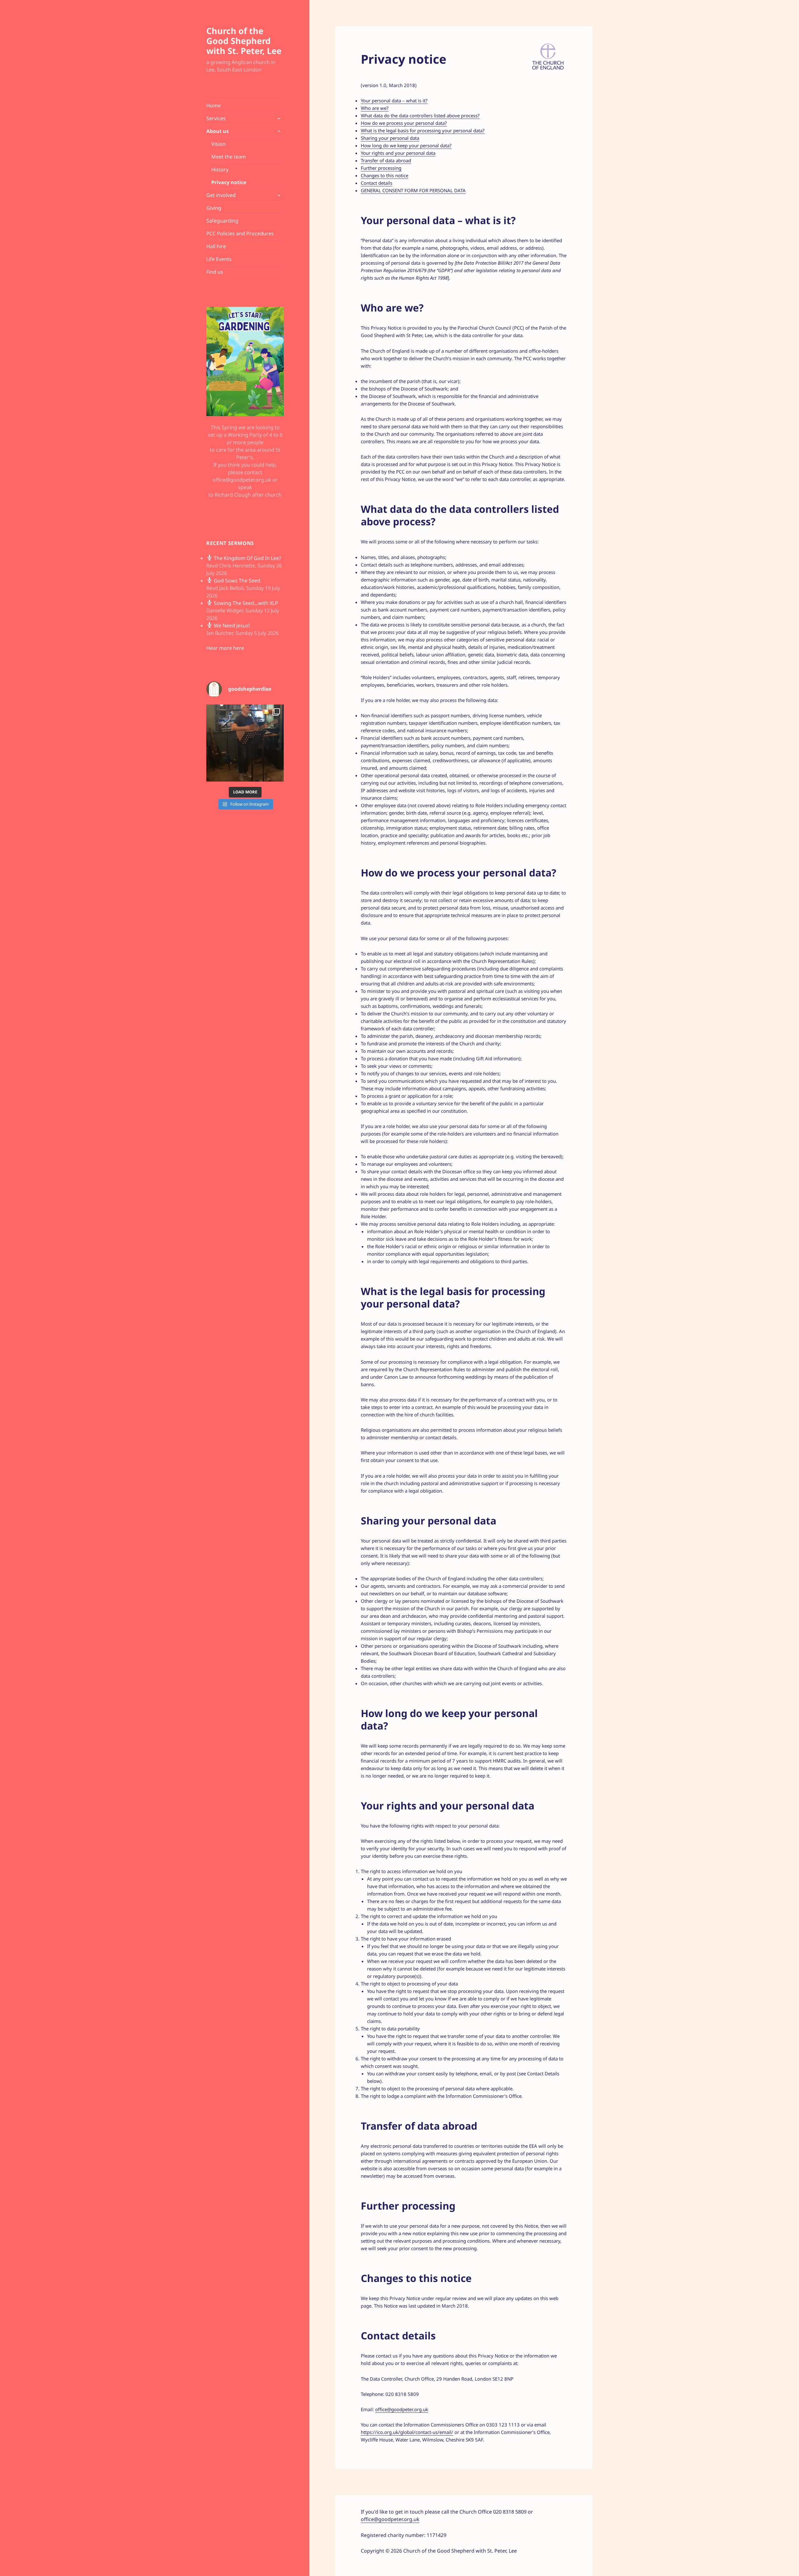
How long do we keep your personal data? (406, 145)
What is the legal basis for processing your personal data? (423, 130)
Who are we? (375, 108)
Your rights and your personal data (398, 153)
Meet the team (229, 157)
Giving (214, 208)
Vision (218, 144)
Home (213, 105)
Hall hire (216, 246)
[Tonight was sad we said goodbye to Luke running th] (245, 743)
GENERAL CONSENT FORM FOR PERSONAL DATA (413, 190)
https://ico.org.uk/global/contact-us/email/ (407, 2432)
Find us (215, 272)
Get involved (221, 195)
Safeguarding (222, 221)
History (220, 169)
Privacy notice (229, 182)
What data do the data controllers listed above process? (420, 115)
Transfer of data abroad (386, 160)
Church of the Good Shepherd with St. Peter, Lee (244, 41)
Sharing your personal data (390, 138)
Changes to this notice (385, 175)
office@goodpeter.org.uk (402, 2409)
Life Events (219, 259)
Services (216, 118)
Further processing (381, 168)
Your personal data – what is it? (394, 101)
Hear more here (225, 648)
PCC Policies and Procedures (240, 233)
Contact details (377, 183)
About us (218, 131)
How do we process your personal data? (404, 123)
